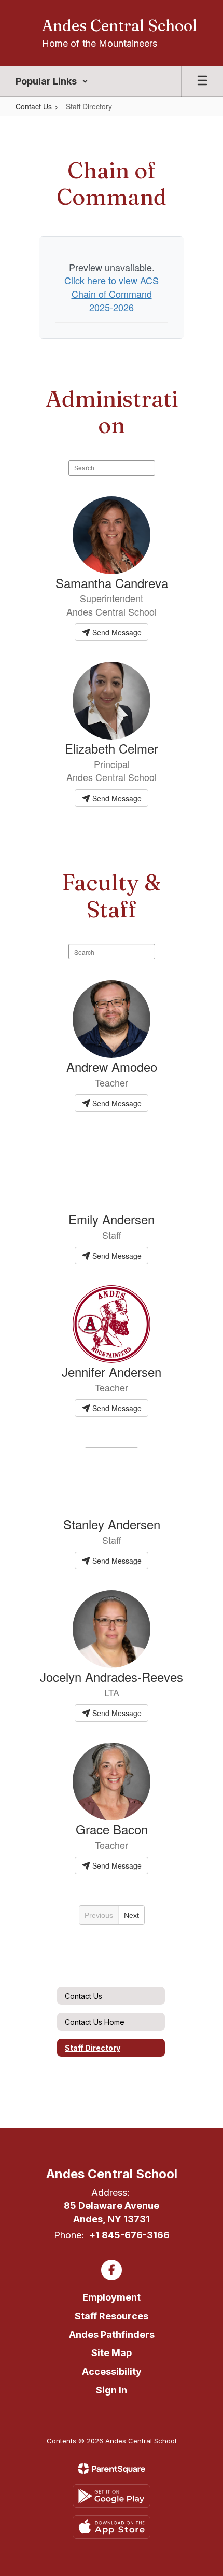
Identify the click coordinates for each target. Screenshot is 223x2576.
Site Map (112, 2353)
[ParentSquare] (112, 2469)
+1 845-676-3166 (129, 2235)
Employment (112, 2297)
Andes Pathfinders (112, 2335)
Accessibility (112, 2371)
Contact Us (34, 106)
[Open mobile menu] (202, 81)
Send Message (116, 632)
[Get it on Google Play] (112, 2496)
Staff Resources (112, 2316)
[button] (52, 81)
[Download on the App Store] (112, 2527)
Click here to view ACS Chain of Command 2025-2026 (112, 293)
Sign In (112, 2390)
